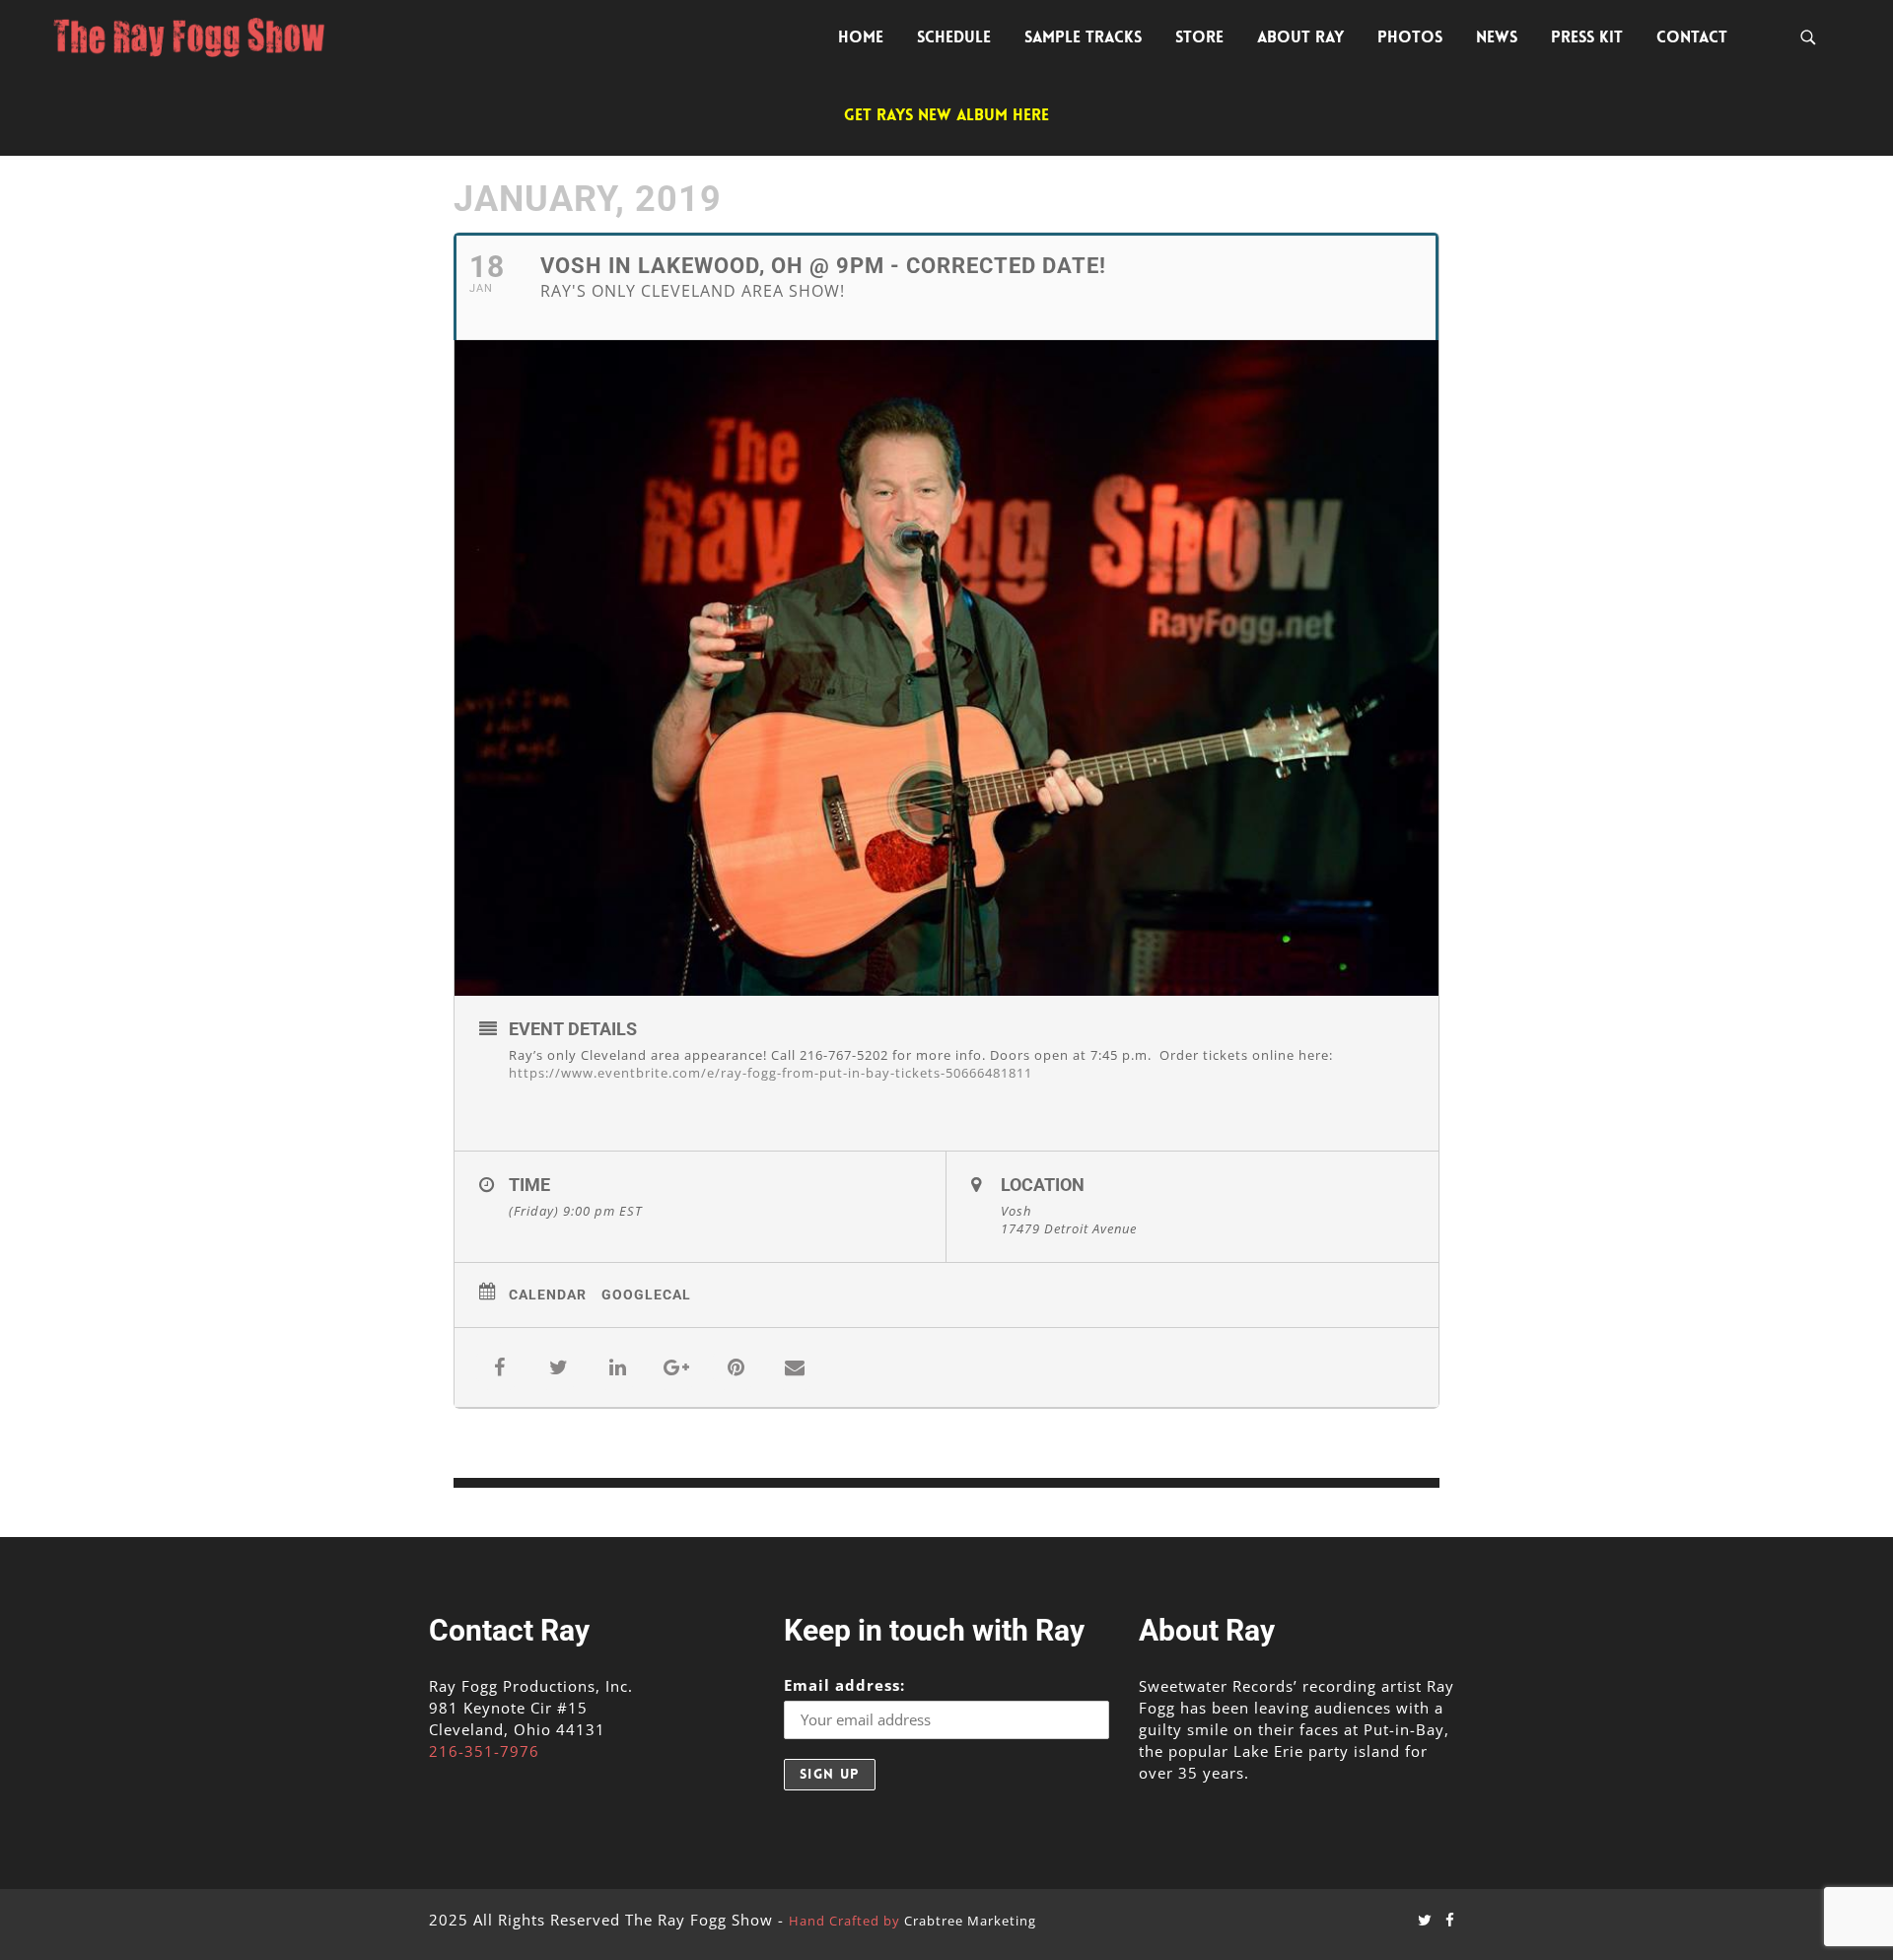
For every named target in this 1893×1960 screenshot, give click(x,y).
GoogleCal (646, 1295)
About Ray (1300, 37)
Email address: (844, 1685)
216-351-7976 (484, 1751)
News (1497, 37)
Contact (1692, 37)
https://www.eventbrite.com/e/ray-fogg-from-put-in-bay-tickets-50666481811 (771, 1073)
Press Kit (1587, 37)
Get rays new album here (946, 115)
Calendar (548, 1295)
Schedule (954, 37)
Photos (1410, 37)
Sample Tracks (1083, 37)
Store (1199, 37)
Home (861, 37)
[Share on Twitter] (558, 1367)
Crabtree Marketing (970, 1921)
